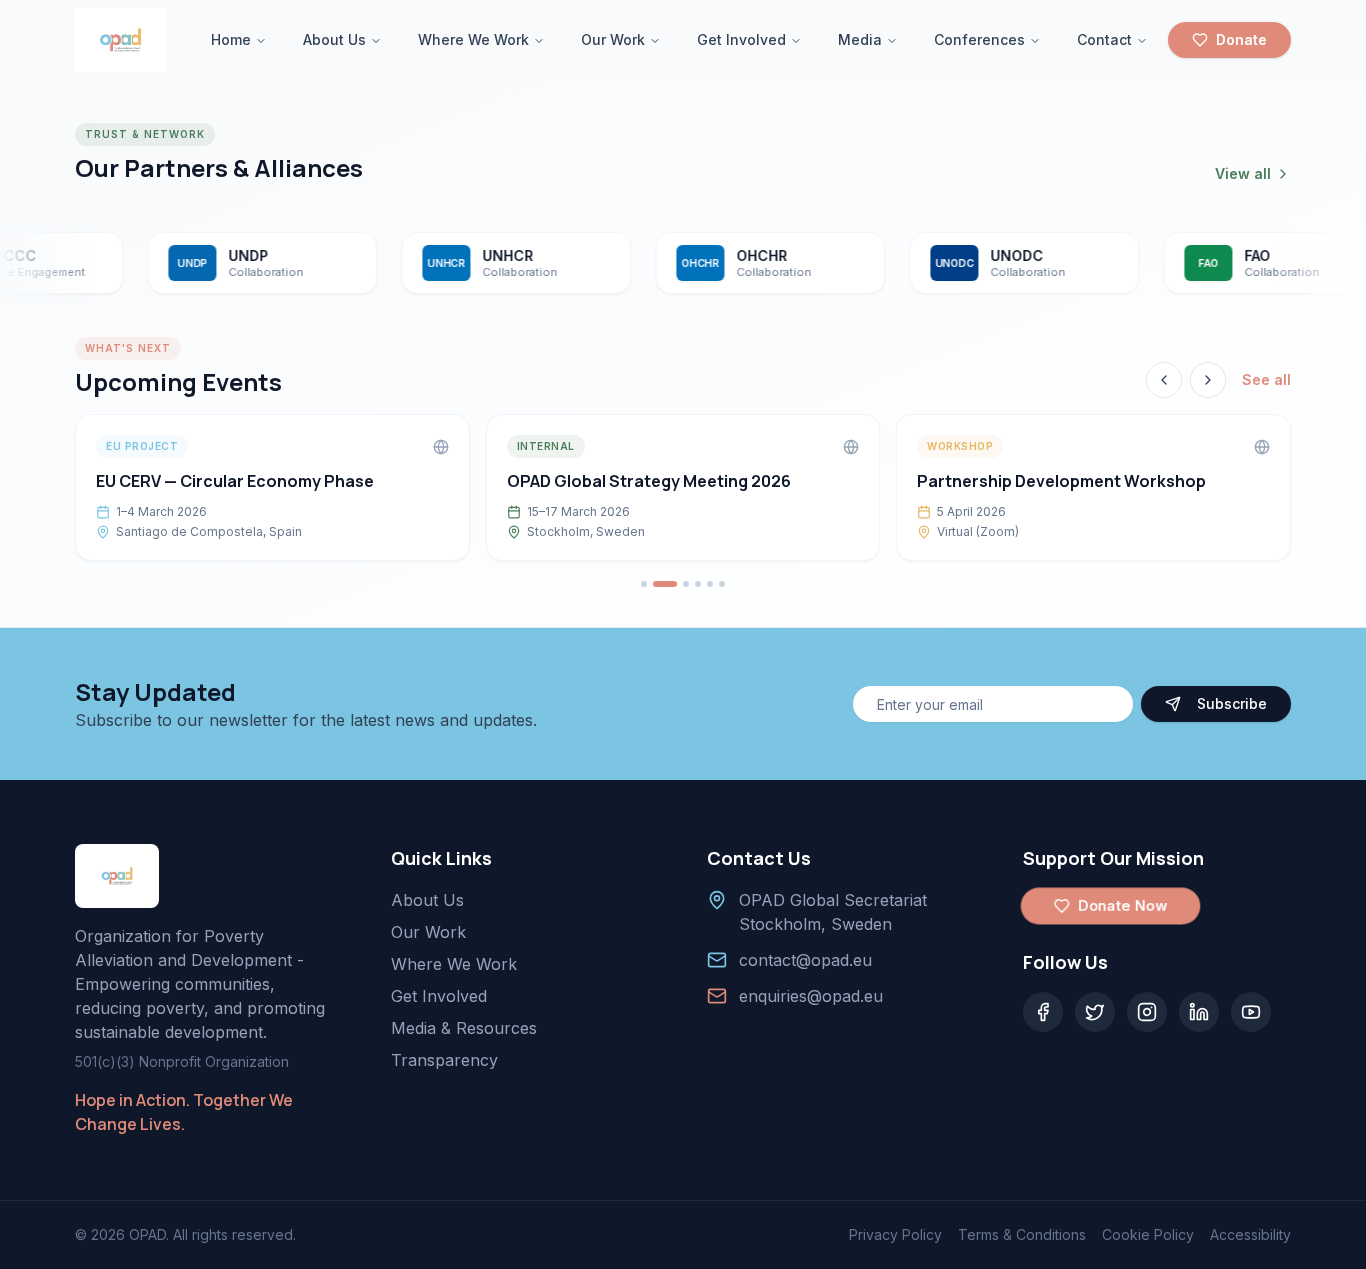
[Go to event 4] (698, 584)
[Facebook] (1043, 1012)
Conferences (979, 39)
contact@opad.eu (805, 960)
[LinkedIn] (1199, 1012)
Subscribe (1232, 703)
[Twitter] (1095, 1012)
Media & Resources (464, 1028)
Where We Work (473, 39)
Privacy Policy (895, 1234)
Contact (1104, 39)
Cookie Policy (1148, 1234)
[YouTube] (1251, 1012)
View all (1243, 173)
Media (860, 39)
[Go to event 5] (710, 584)
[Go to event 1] (644, 584)
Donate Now (1122, 905)
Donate (1241, 39)
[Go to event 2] (665, 584)
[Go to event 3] (686, 584)
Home (231, 39)
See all (1266, 379)
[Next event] (1208, 380)
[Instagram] (1147, 1012)
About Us (334, 39)
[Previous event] (1164, 380)
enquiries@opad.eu (811, 996)
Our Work (613, 39)
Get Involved (741, 39)
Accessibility (1250, 1234)
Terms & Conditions (1022, 1234)
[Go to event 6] (722, 584)
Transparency (444, 1060)
